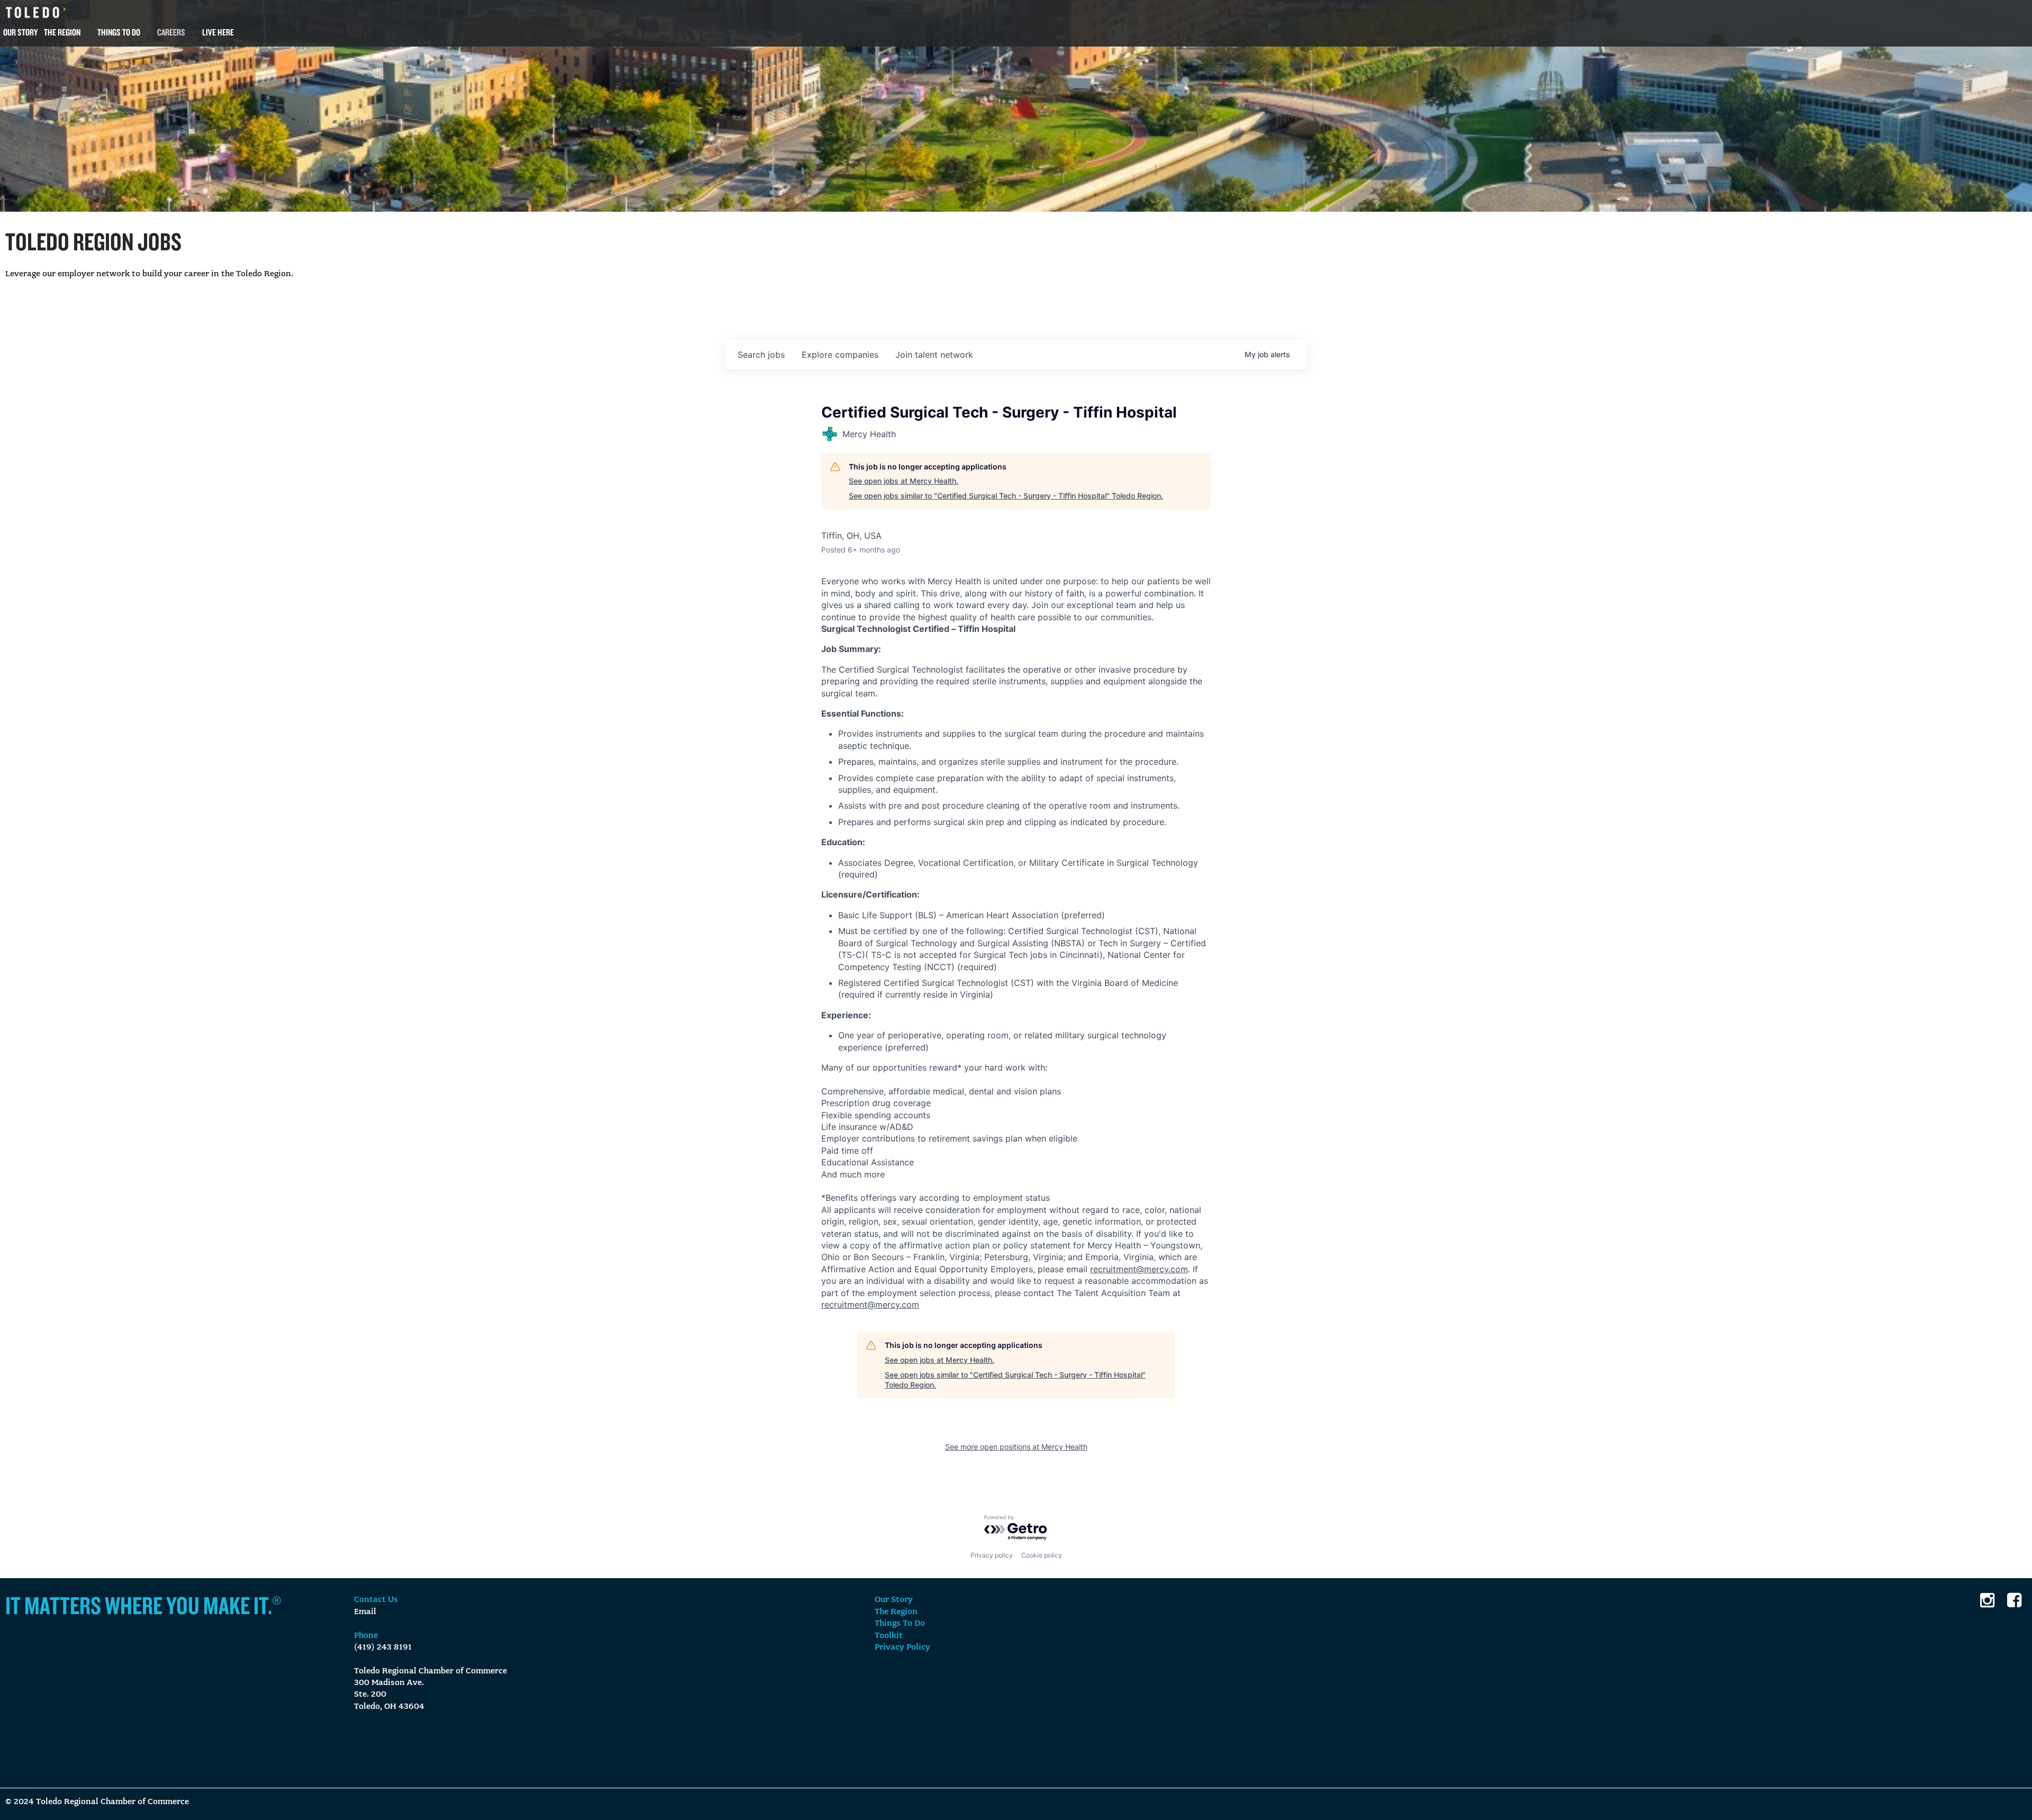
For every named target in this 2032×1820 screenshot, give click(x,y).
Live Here (218, 32)
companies (840, 355)
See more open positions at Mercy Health (1016, 1447)
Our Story (20, 32)
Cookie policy (1042, 1555)
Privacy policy (992, 1555)
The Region (62, 32)
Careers (171, 32)
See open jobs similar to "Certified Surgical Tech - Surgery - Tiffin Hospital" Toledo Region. (1006, 496)
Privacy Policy (902, 1647)
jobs (761, 355)
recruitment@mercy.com (1139, 1269)
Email (365, 1612)
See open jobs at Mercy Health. (904, 481)
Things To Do (119, 32)
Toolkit (889, 1636)
